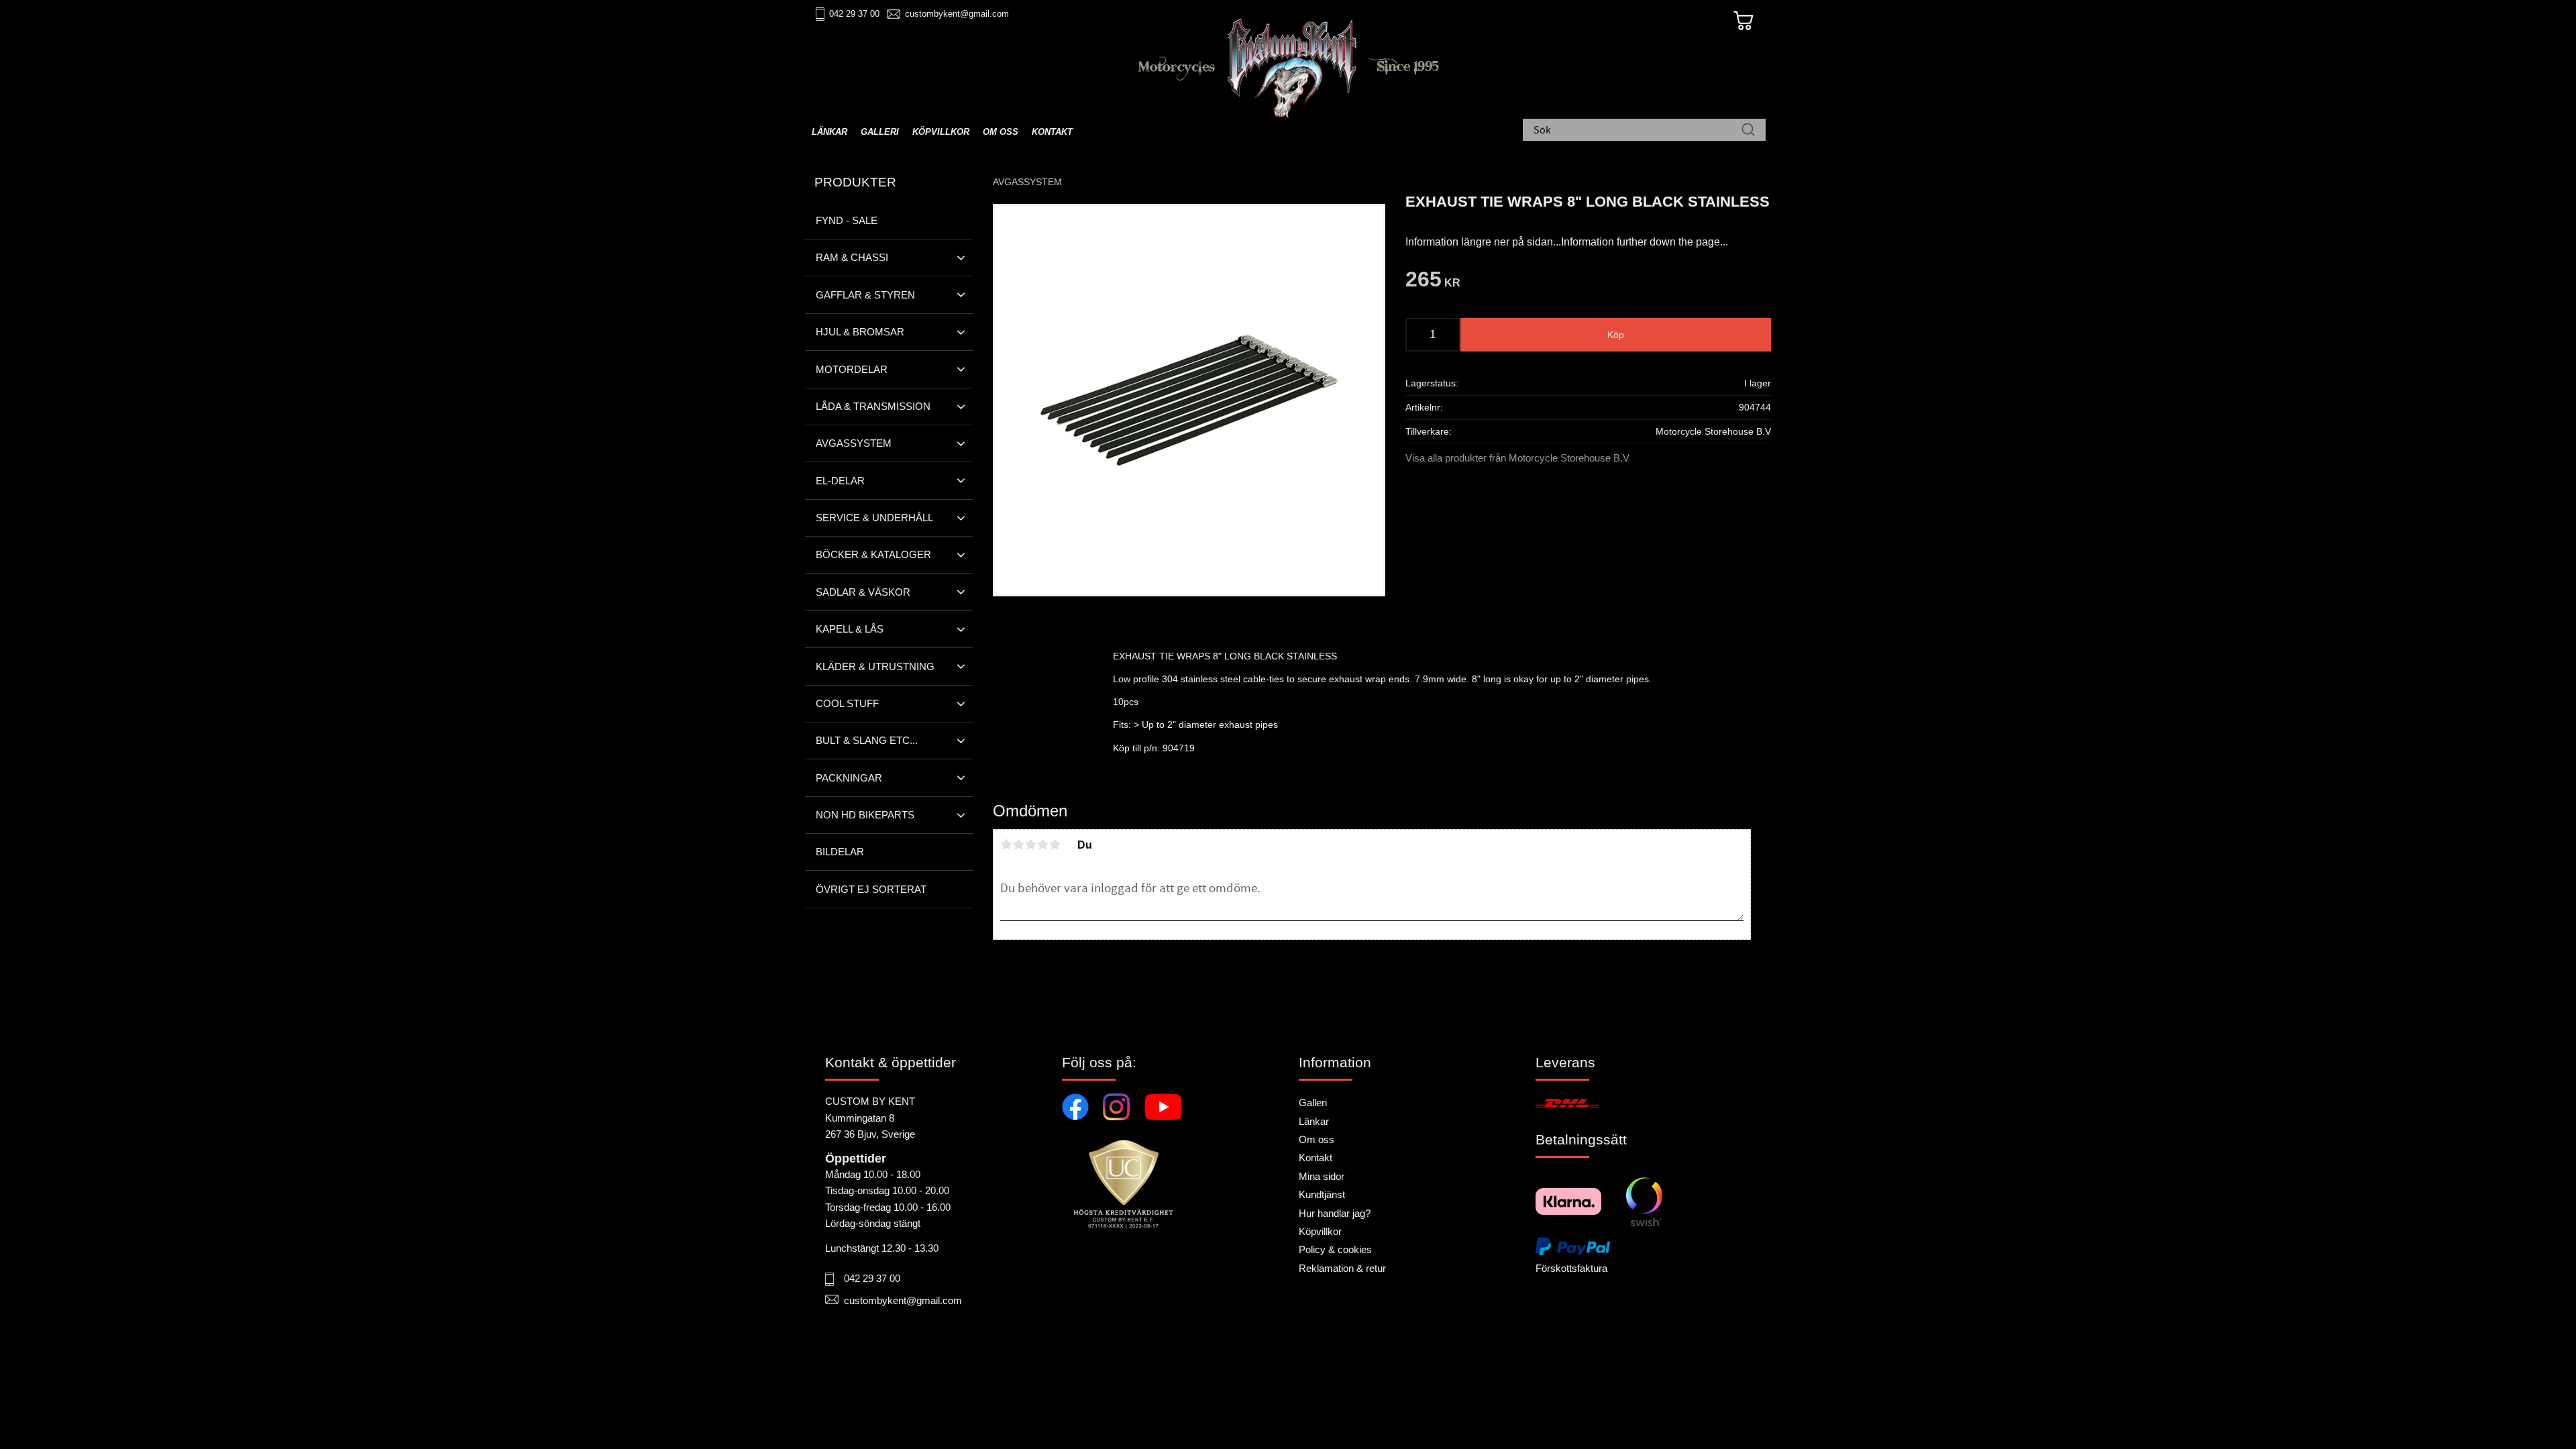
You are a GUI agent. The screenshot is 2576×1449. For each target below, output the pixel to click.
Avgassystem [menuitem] (854, 443)
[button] (961, 258)
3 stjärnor (1030, 845)
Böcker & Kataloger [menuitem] (873, 554)
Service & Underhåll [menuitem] (874, 518)
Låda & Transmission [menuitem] (873, 406)
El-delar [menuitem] (840, 481)
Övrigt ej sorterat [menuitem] (871, 889)
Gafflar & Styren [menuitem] (865, 295)
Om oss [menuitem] (1001, 132)
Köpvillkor (1320, 1231)
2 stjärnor (1018, 845)
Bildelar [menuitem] (840, 852)
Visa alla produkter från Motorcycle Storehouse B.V (1517, 458)
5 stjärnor (1055, 845)
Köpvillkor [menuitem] (941, 132)
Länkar (1314, 1121)
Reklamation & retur (1342, 1268)
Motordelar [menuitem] (852, 369)
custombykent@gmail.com (957, 14)
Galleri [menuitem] (880, 132)
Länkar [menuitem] (829, 132)
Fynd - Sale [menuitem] (847, 220)
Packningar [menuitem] (849, 778)
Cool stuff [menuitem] (847, 703)
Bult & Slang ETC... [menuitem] (867, 740)
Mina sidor (1322, 1176)
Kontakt (1316, 1158)
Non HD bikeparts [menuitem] (865, 815)
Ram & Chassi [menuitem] (852, 257)
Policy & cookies (1335, 1249)
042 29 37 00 (854, 14)
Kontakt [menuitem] (1052, 132)
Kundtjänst (1322, 1194)
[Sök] (1748, 131)
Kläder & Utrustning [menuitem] (875, 666)
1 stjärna (1006, 845)
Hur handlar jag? (1335, 1213)
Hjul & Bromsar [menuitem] (860, 332)
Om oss (1317, 1139)
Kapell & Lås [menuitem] (850, 629)
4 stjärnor (1042, 845)
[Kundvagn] (1743, 21)
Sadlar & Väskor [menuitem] (863, 592)
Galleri (1313, 1103)
